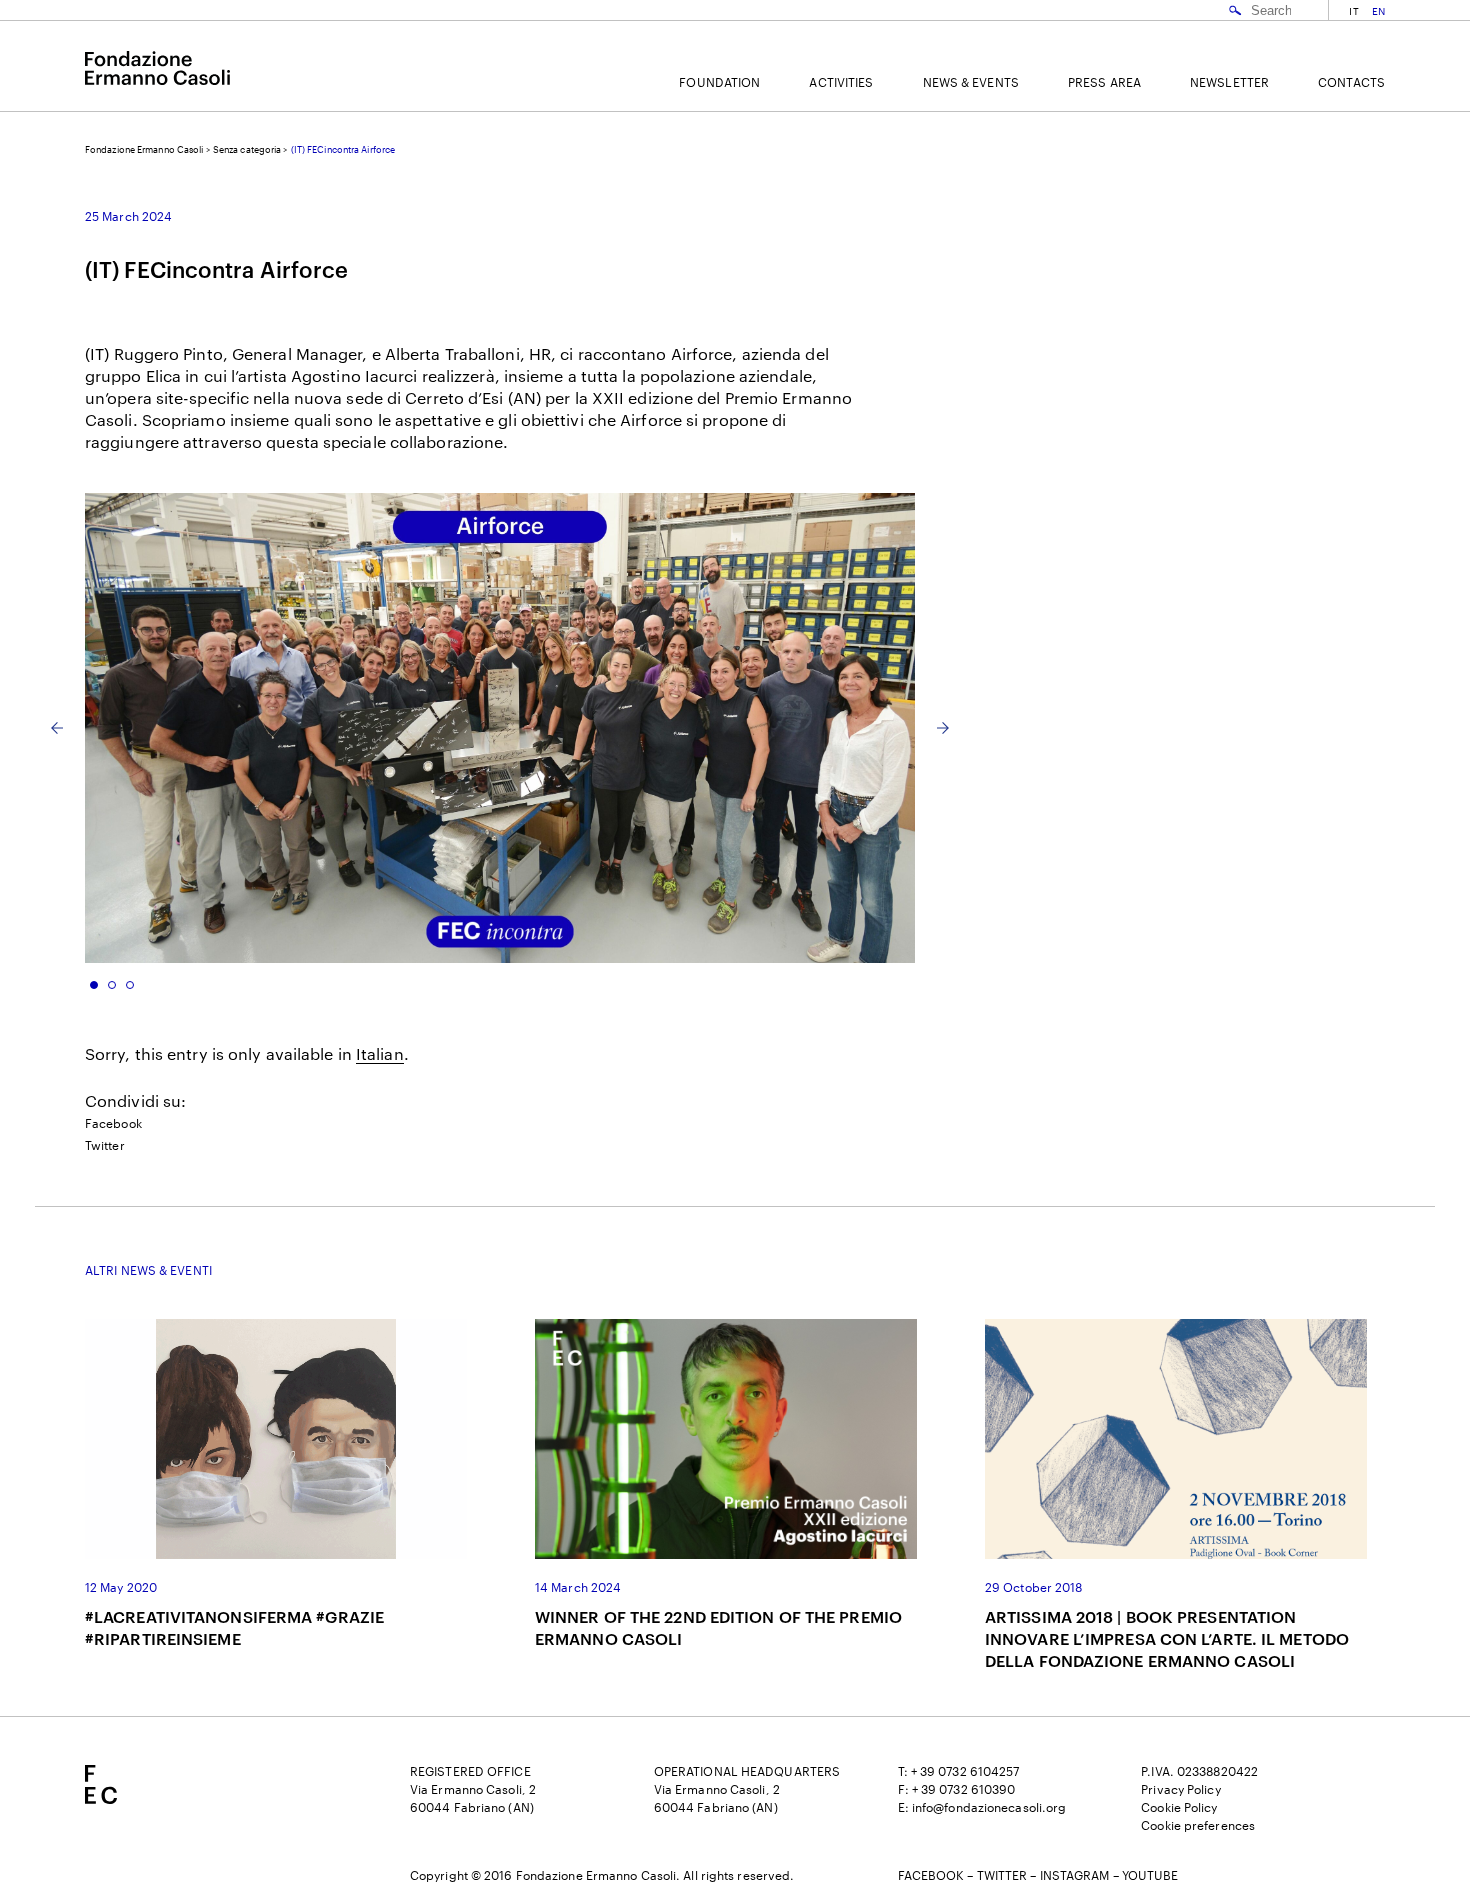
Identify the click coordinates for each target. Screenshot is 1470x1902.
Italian (380, 1053)
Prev (57, 728)
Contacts (1351, 82)
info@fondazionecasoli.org (989, 1807)
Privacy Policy (1180, 1789)
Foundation (719, 82)
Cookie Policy (1179, 1807)
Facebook (113, 1123)
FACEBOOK (931, 1875)
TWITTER (1002, 1875)
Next (943, 728)
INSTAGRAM (1075, 1875)
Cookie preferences (1198, 1825)
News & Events (971, 82)
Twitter (105, 1145)
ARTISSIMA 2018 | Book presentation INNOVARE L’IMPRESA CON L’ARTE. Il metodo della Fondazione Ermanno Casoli (1167, 1638)
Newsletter (1229, 82)
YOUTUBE (1150, 1875)
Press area (1104, 82)
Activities (841, 82)
